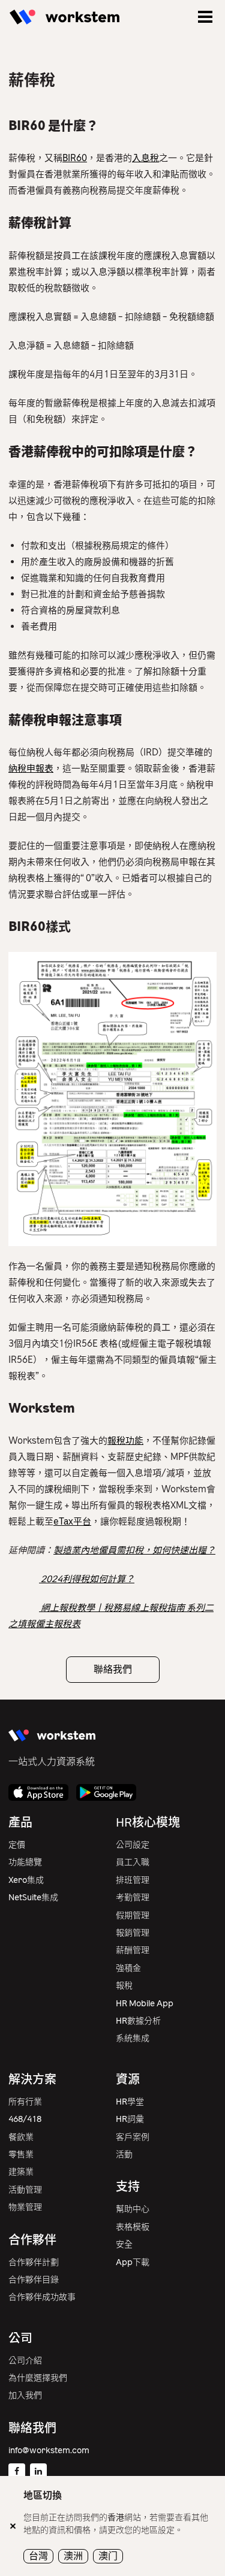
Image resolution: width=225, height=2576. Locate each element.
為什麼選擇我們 (38, 2378)
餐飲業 (21, 2137)
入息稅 (145, 158)
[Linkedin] (38, 2472)
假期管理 (133, 1916)
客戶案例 (133, 2137)
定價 (17, 1845)
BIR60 (75, 158)
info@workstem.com (49, 2450)
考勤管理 (133, 1898)
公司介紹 (25, 2361)
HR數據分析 (138, 2021)
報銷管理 (133, 1933)
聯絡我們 (113, 1669)
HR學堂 (130, 2102)
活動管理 (25, 2190)
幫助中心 (133, 2209)
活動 (124, 2155)
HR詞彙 (130, 2119)
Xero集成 (26, 1880)
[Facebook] (17, 2472)
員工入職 (133, 1862)
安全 (124, 2244)
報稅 (124, 1986)
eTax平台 (72, 1522)
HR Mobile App (145, 2004)
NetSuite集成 (33, 1898)
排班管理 (133, 1880)
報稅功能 (125, 1441)
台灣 (38, 2556)
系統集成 (133, 2038)
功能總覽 (25, 1862)
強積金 (128, 1968)
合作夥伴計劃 (34, 2262)
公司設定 (133, 1845)
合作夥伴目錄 (34, 2280)
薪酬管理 (133, 1950)
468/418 (25, 2119)
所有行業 (25, 2102)
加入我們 (25, 2395)
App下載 (133, 2262)
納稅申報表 (31, 769)
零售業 (21, 2155)
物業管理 (25, 2207)
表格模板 (133, 2227)
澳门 (108, 2556)
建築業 (21, 2172)
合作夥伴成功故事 (42, 2297)
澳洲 (73, 2556)
